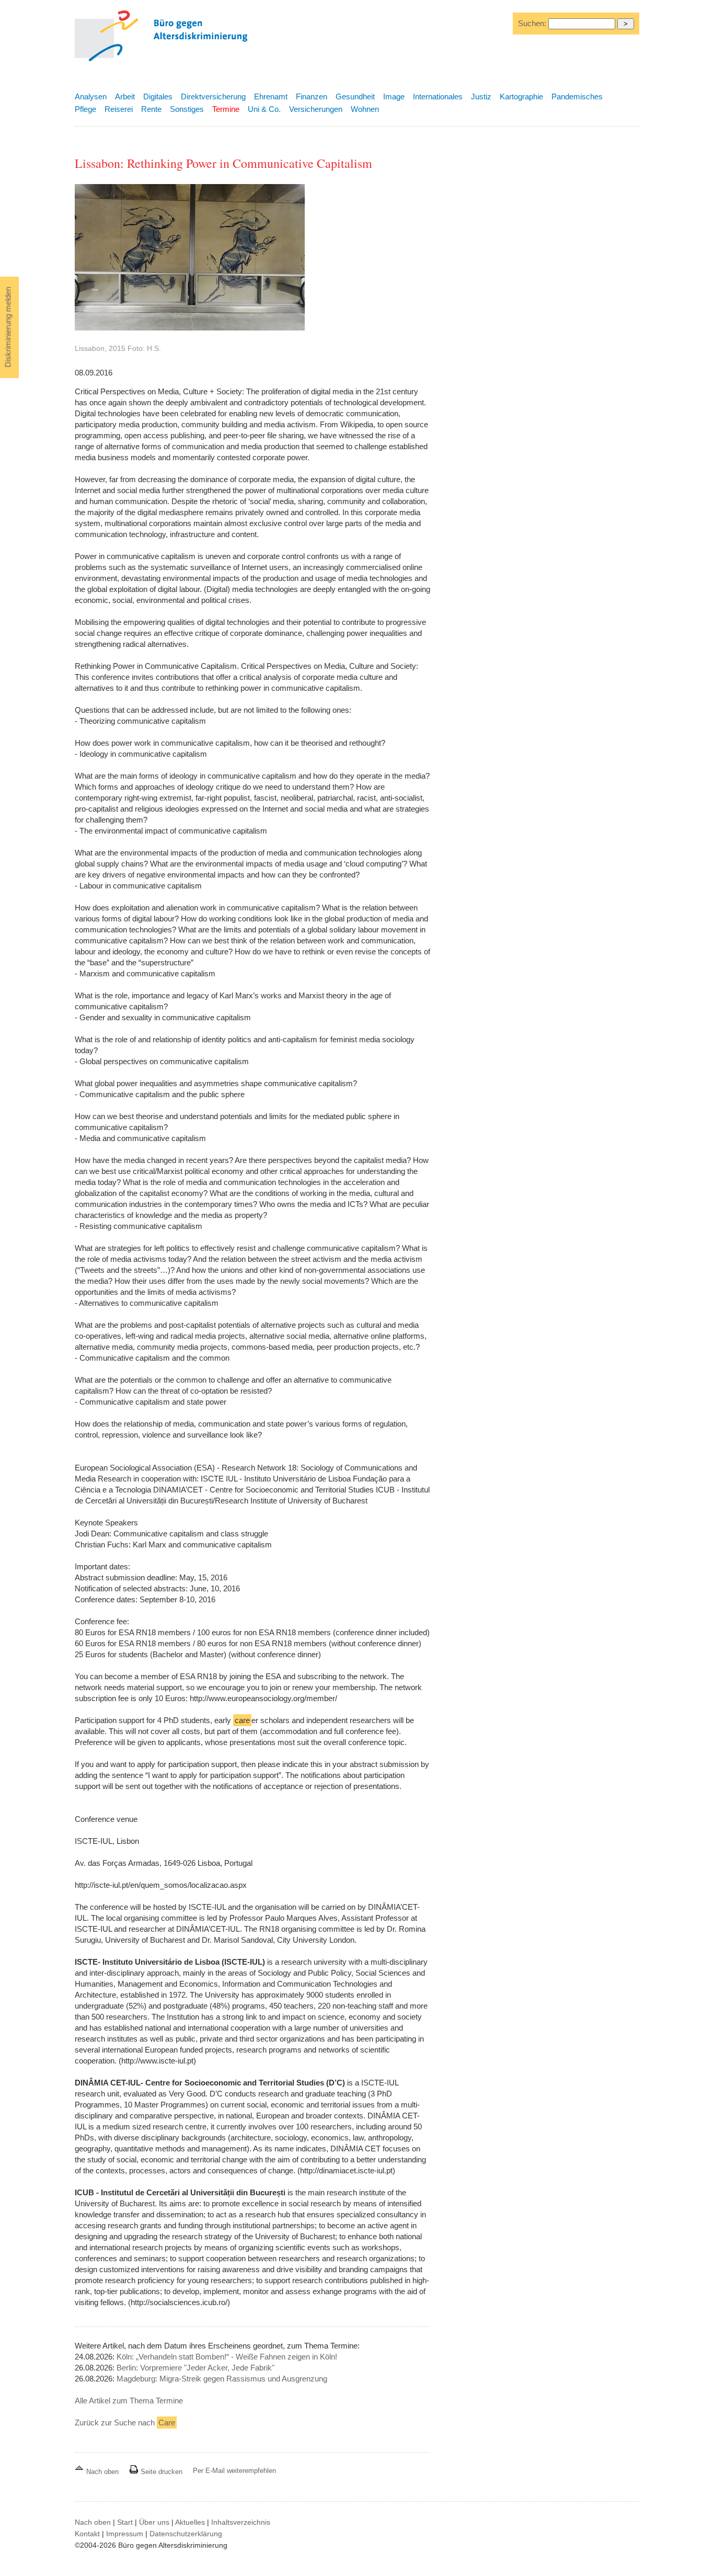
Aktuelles (190, 2522)
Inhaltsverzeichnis (241, 2522)
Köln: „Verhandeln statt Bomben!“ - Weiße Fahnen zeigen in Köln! (227, 2357)
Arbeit (125, 96)
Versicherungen (316, 109)
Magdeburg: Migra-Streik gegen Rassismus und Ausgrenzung (222, 2379)
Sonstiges (187, 109)
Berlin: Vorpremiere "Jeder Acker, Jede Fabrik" (195, 2368)
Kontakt (87, 2534)
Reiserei (119, 109)
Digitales (158, 96)
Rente (151, 109)
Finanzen (312, 96)
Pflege (85, 109)
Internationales (438, 96)
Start (125, 2522)
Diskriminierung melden (8, 327)
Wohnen (365, 109)
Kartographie (521, 96)
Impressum (125, 2534)
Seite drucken (160, 2472)
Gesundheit (355, 96)
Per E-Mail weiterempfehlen (234, 2471)
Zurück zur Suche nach (125, 2423)
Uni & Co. (264, 109)
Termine (226, 109)
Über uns (154, 2522)
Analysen (91, 96)
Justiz (481, 96)
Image (394, 96)
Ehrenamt (271, 96)
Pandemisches (577, 96)
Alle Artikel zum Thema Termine (129, 2401)
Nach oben (102, 2472)
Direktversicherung (213, 96)
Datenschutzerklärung (186, 2534)
